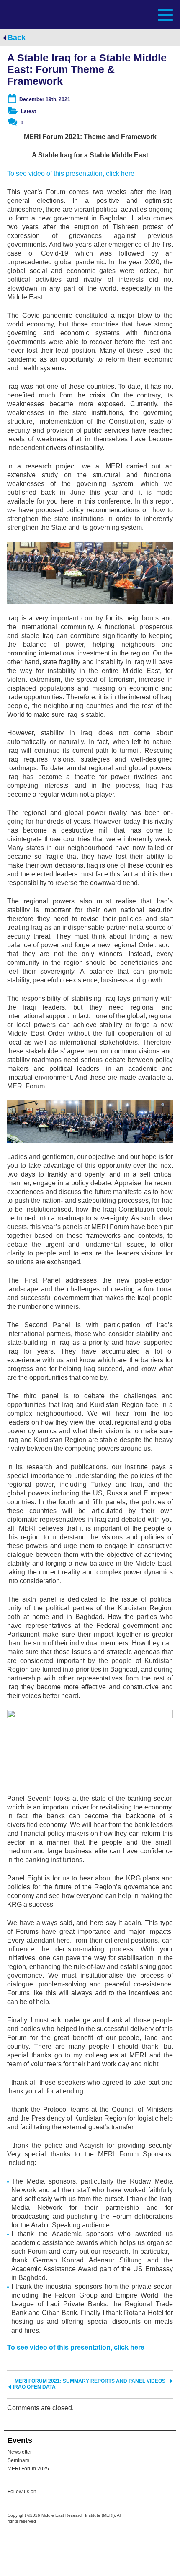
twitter (47, 2493)
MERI (27, 14)
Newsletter (20, 2452)
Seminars (18, 2460)
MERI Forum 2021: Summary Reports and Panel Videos (90, 2381)
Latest (28, 111)
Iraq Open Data (34, 2387)
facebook (64, 2493)
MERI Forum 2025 (28, 2469)
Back (17, 38)
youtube (80, 2492)
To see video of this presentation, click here (71, 173)
